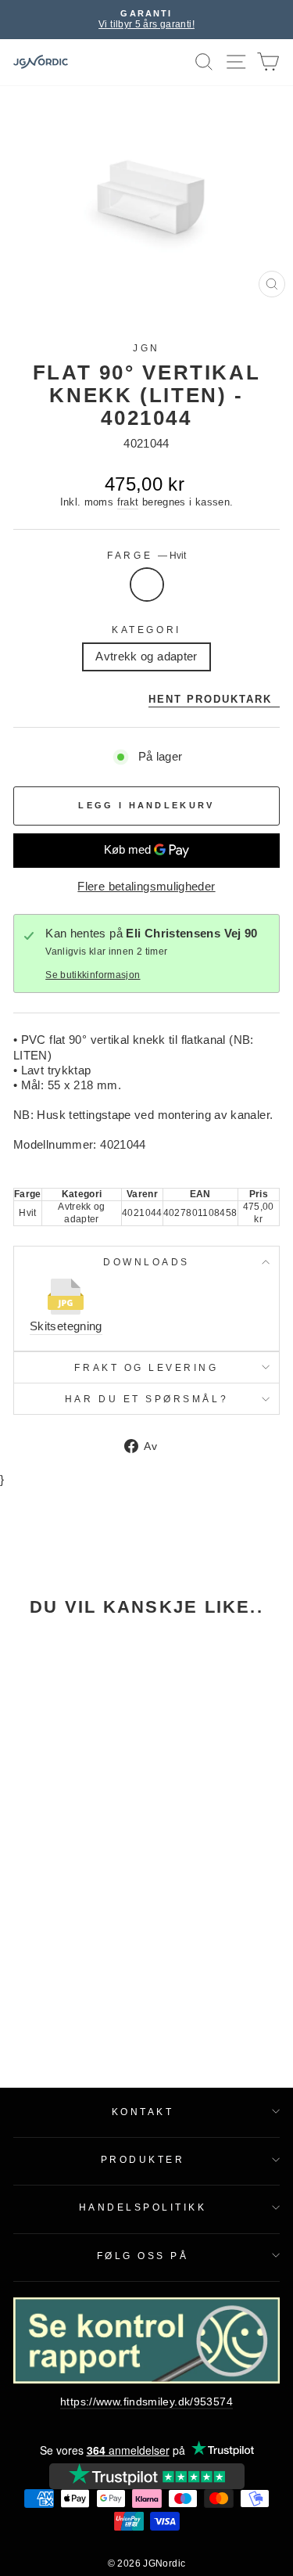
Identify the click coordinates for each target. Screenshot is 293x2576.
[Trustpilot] (147, 2476)
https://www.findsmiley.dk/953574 (146, 2402)
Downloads (146, 1262)
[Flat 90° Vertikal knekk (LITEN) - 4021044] (64, 1710)
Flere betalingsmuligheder (146, 887)
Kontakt (143, 2112)
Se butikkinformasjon (93, 975)
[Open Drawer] (236, 62)
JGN (146, 348)
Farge (146, 555)
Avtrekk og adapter (146, 657)
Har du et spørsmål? (146, 1399)
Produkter (143, 2159)
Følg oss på (143, 2256)
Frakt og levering (146, 1367)
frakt (128, 502)
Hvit (147, 585)
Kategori (146, 630)
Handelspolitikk (143, 2207)
